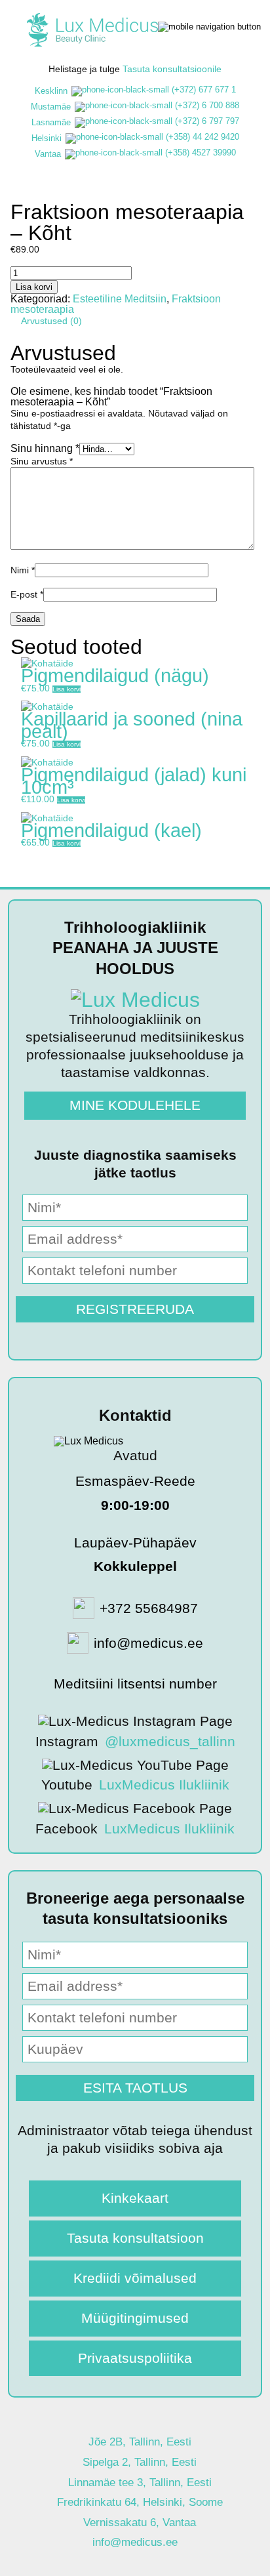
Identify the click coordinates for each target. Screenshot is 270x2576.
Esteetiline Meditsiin (120, 299)
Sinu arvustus (42, 461)
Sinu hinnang (45, 448)
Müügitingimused (135, 2318)
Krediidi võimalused (135, 2278)
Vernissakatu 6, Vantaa (140, 2523)
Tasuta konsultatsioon (135, 2238)
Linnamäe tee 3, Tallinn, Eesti (140, 2483)
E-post (27, 594)
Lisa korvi (34, 287)
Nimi (23, 570)
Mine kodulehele (135, 1105)
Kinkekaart (135, 2198)
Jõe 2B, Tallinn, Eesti (140, 2442)
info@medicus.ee (135, 2542)
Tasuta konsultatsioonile (172, 69)
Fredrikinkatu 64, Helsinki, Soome (140, 2502)
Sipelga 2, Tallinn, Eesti (140, 2462)
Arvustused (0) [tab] (51, 321)
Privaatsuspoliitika (135, 2358)
